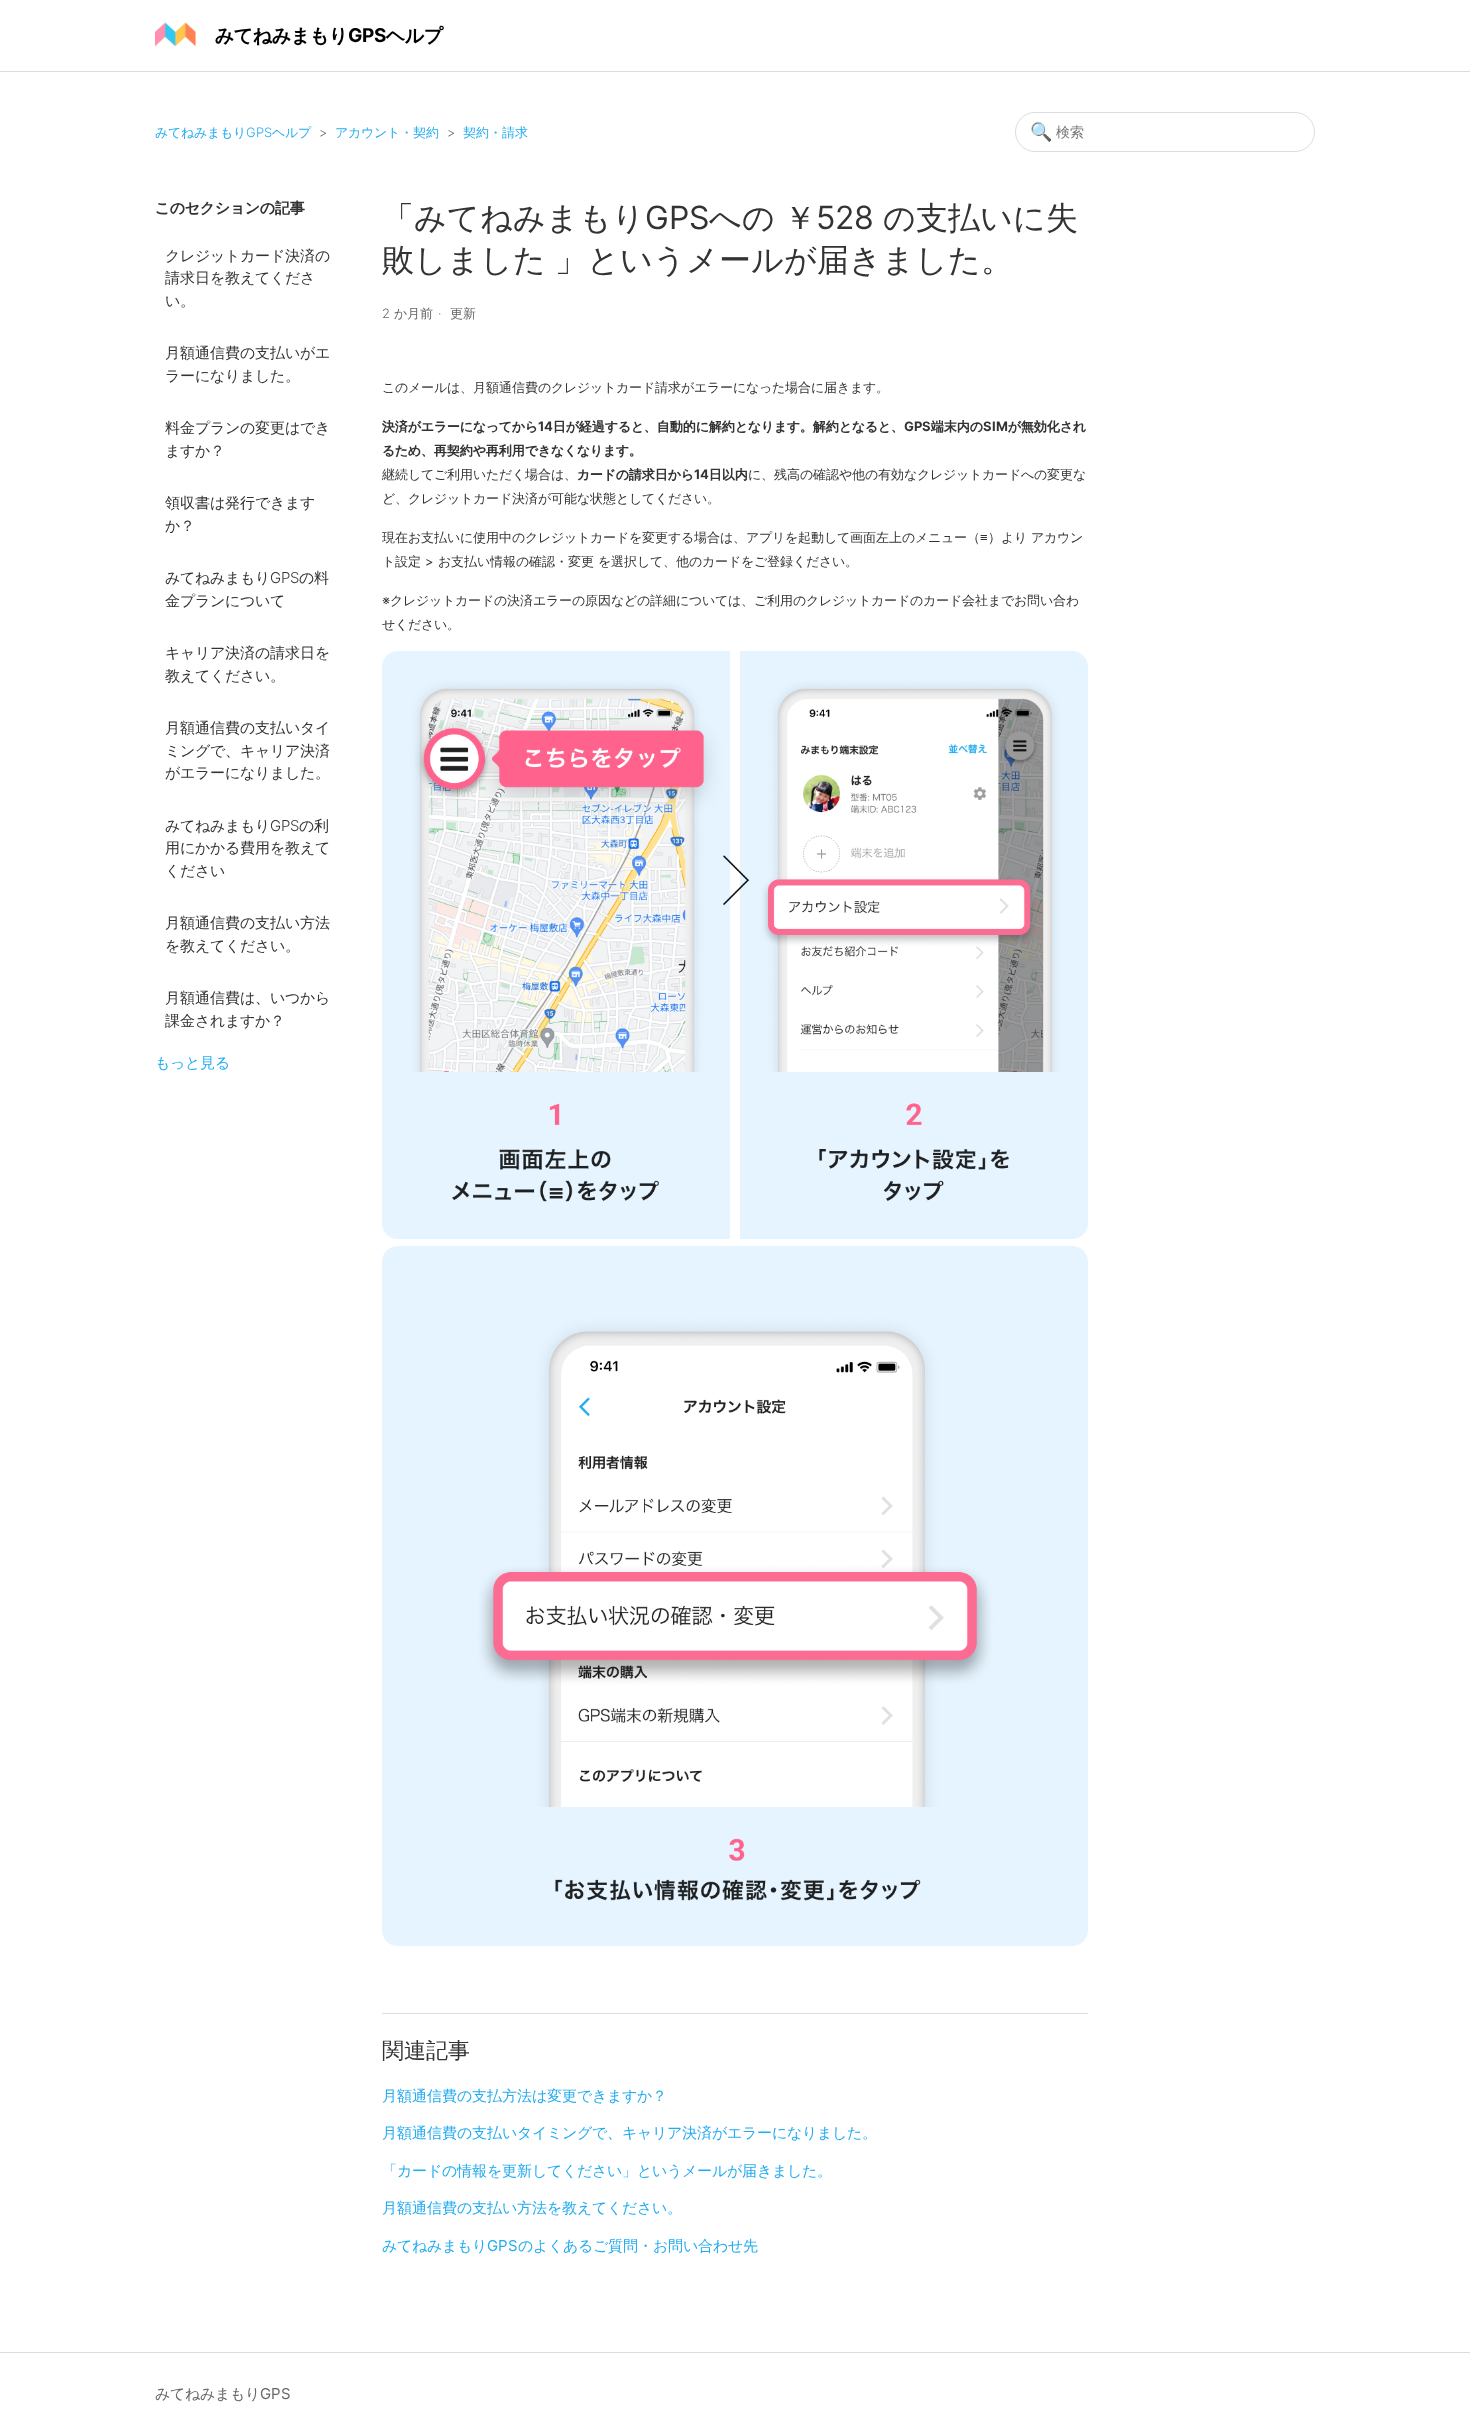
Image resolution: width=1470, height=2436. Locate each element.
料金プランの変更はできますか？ (247, 439)
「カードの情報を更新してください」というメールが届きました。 (607, 2170)
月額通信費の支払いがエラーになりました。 (247, 364)
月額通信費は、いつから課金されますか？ (247, 1009)
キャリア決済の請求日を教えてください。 (247, 664)
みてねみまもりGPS (223, 2393)
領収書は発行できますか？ (240, 514)
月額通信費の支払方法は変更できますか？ (524, 2095)
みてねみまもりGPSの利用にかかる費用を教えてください (247, 848)
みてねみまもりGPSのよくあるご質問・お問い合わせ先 (570, 2245)
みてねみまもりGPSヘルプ (233, 132)
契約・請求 (495, 132)
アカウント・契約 (387, 132)
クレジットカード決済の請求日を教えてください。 (247, 278)
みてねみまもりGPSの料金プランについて (247, 589)
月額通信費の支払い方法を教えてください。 (247, 934)
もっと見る (192, 1062)
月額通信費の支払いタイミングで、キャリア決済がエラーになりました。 (247, 750)
